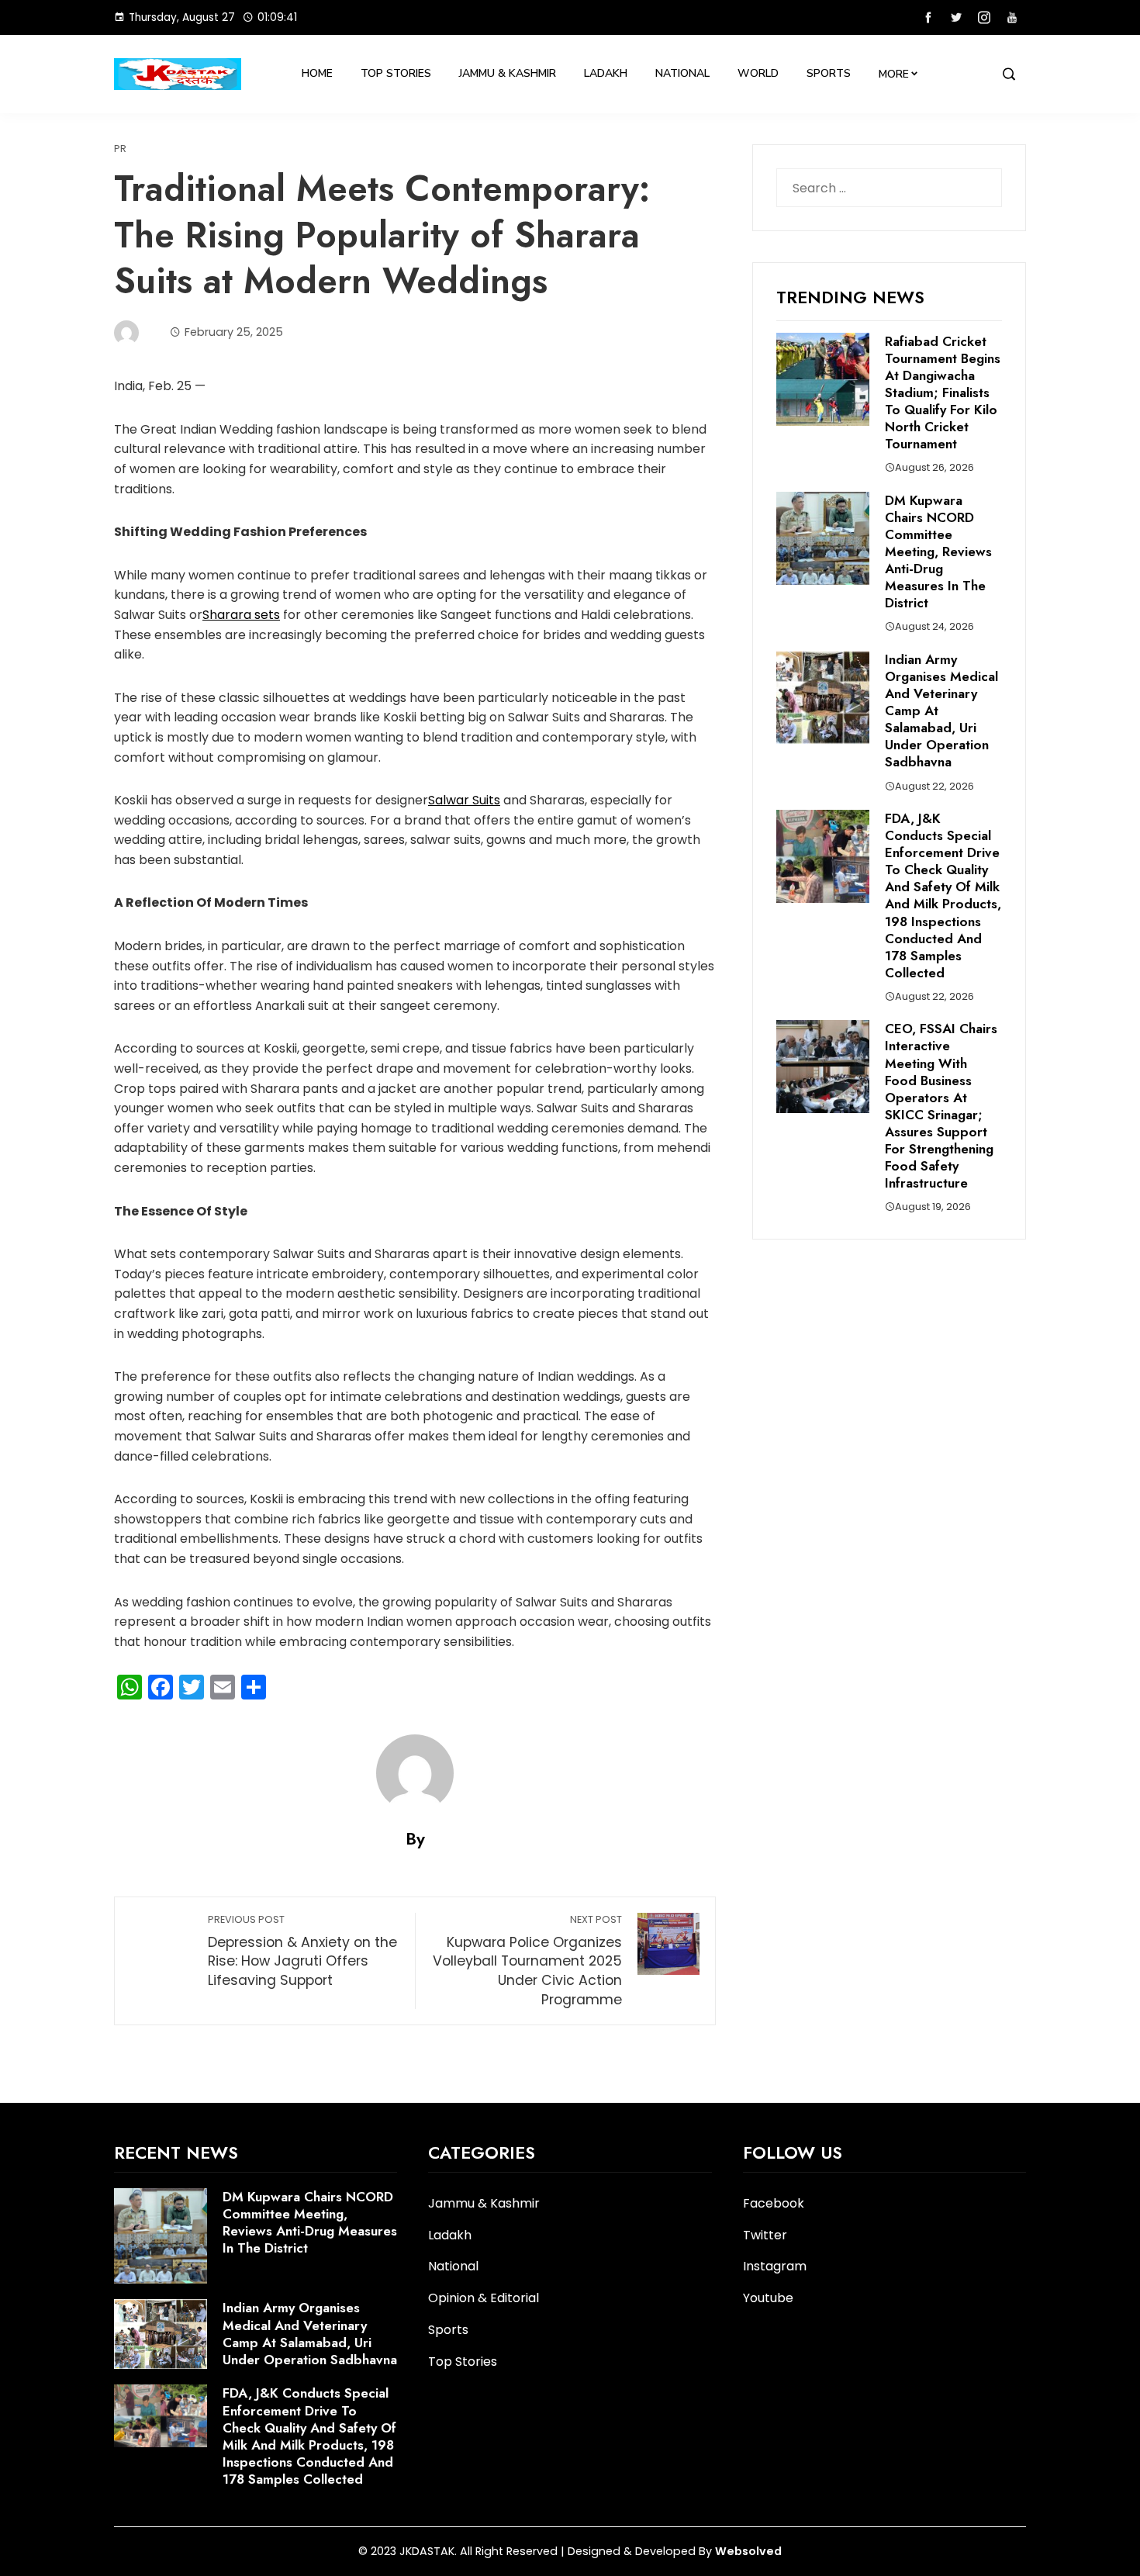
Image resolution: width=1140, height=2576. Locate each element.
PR (120, 149)
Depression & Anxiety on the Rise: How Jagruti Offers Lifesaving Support (302, 1951)
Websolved (748, 2551)
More (894, 74)
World (758, 73)
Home (317, 73)
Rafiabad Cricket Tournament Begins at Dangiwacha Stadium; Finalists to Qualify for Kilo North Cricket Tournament (943, 393)
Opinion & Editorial (484, 2299)
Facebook (774, 2203)
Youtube (768, 2298)
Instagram (775, 2266)
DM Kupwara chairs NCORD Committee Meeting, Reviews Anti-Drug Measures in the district (938, 552)
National (682, 73)
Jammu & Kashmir (508, 73)
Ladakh (606, 73)
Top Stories (396, 73)
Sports (829, 73)
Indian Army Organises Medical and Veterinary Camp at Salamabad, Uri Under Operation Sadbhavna (310, 2333)
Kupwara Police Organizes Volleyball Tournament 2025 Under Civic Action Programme (527, 1961)
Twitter (765, 2235)
